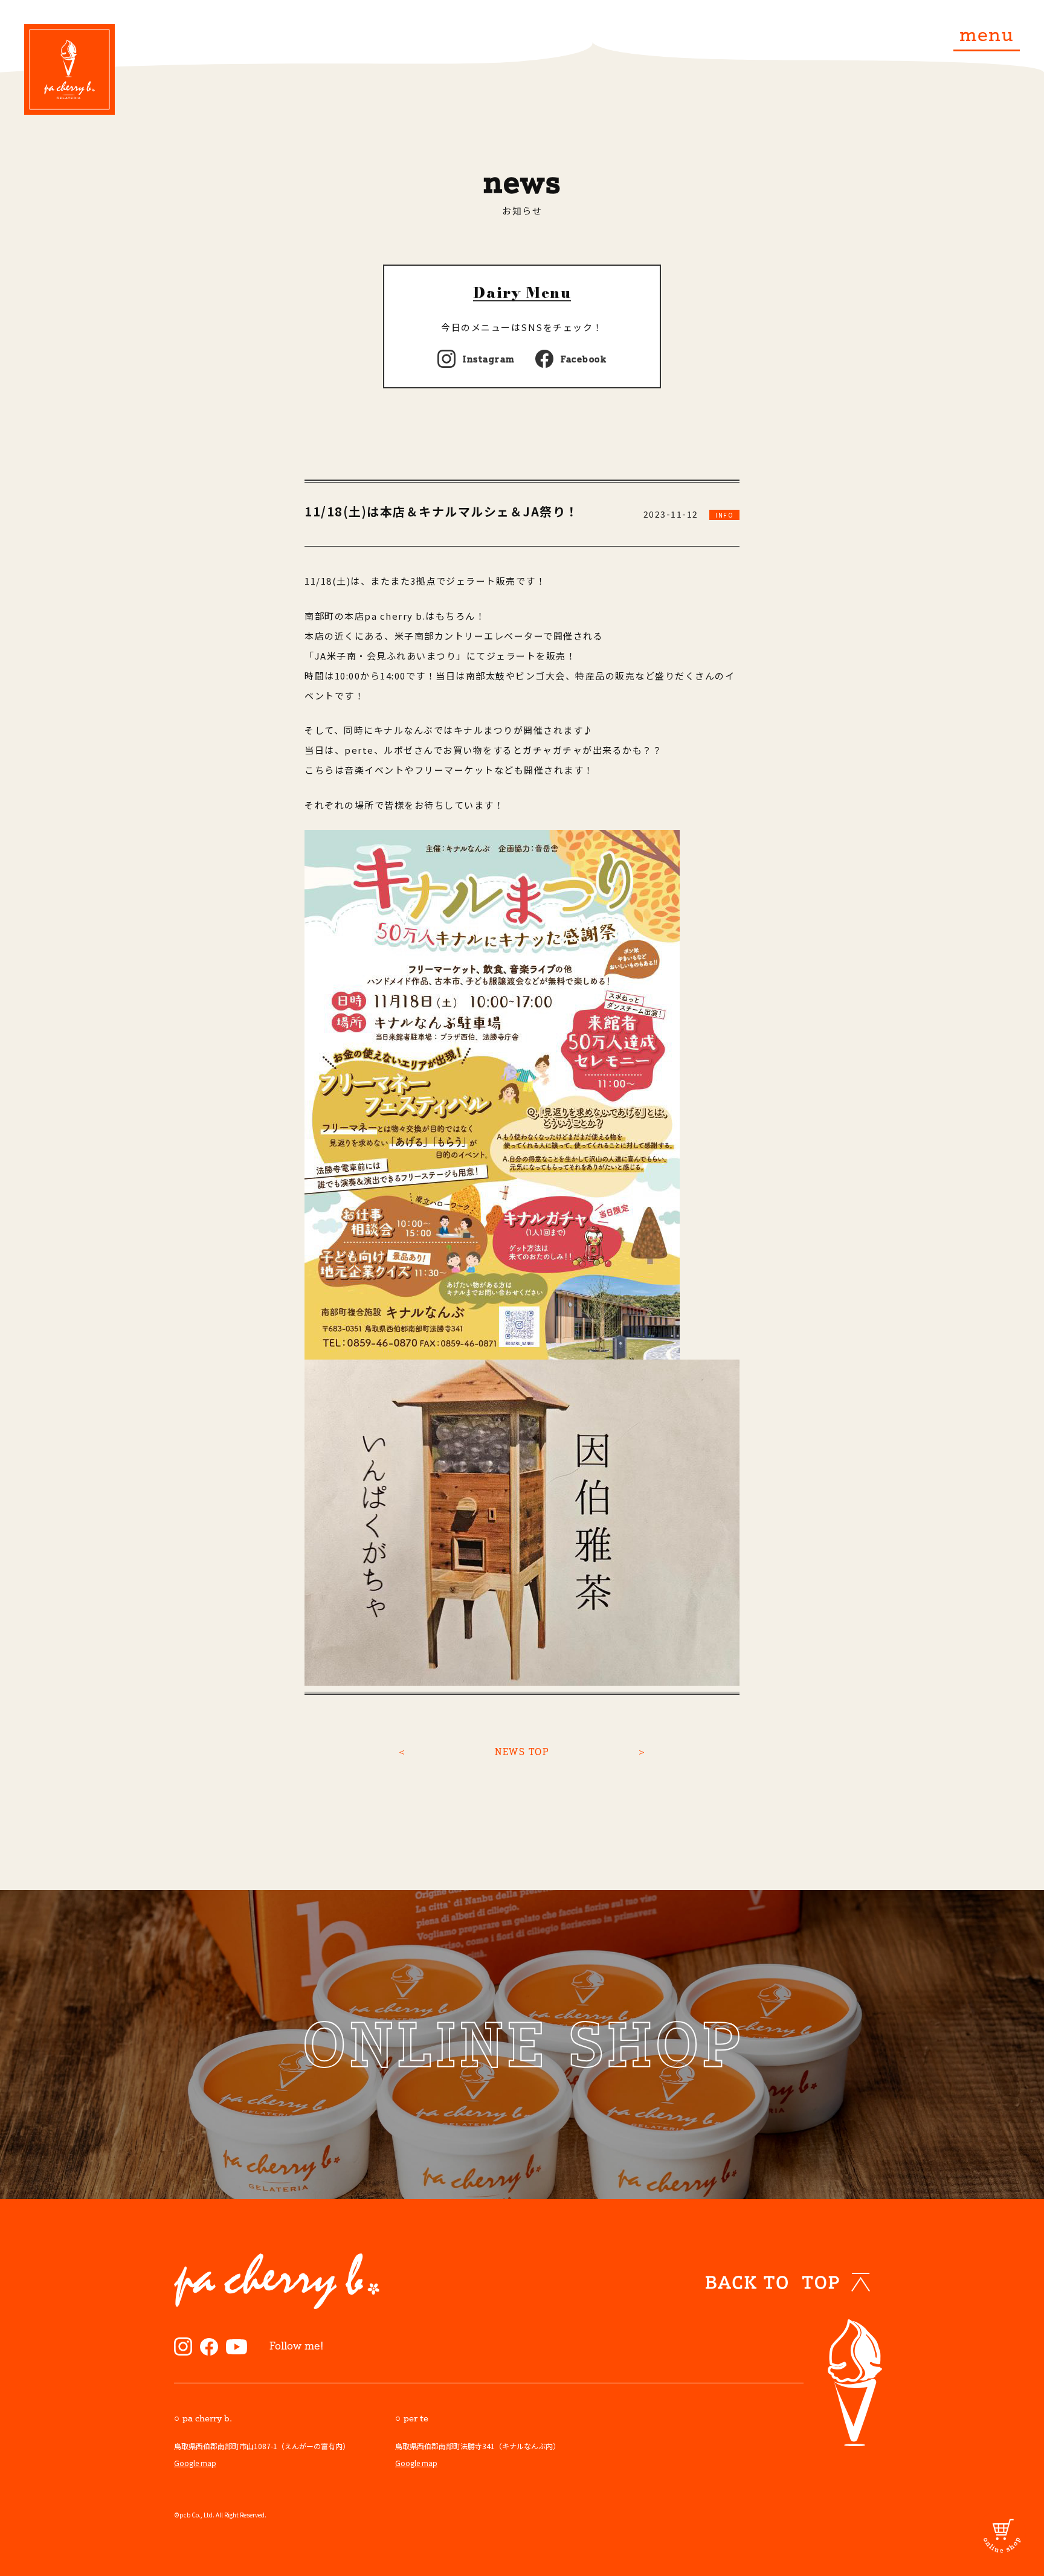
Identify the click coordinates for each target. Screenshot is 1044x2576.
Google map (195, 2463)
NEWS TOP (522, 1752)
